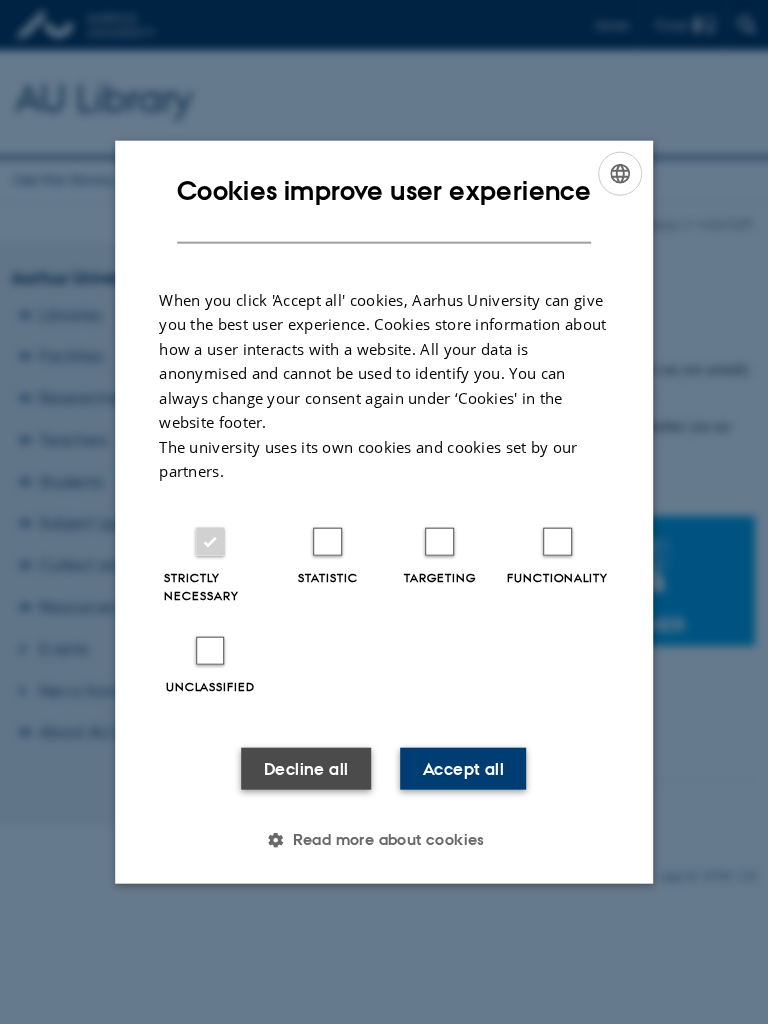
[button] (384, 839)
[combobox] (620, 174)
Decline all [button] (306, 768)
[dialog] (384, 512)
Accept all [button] (463, 768)
